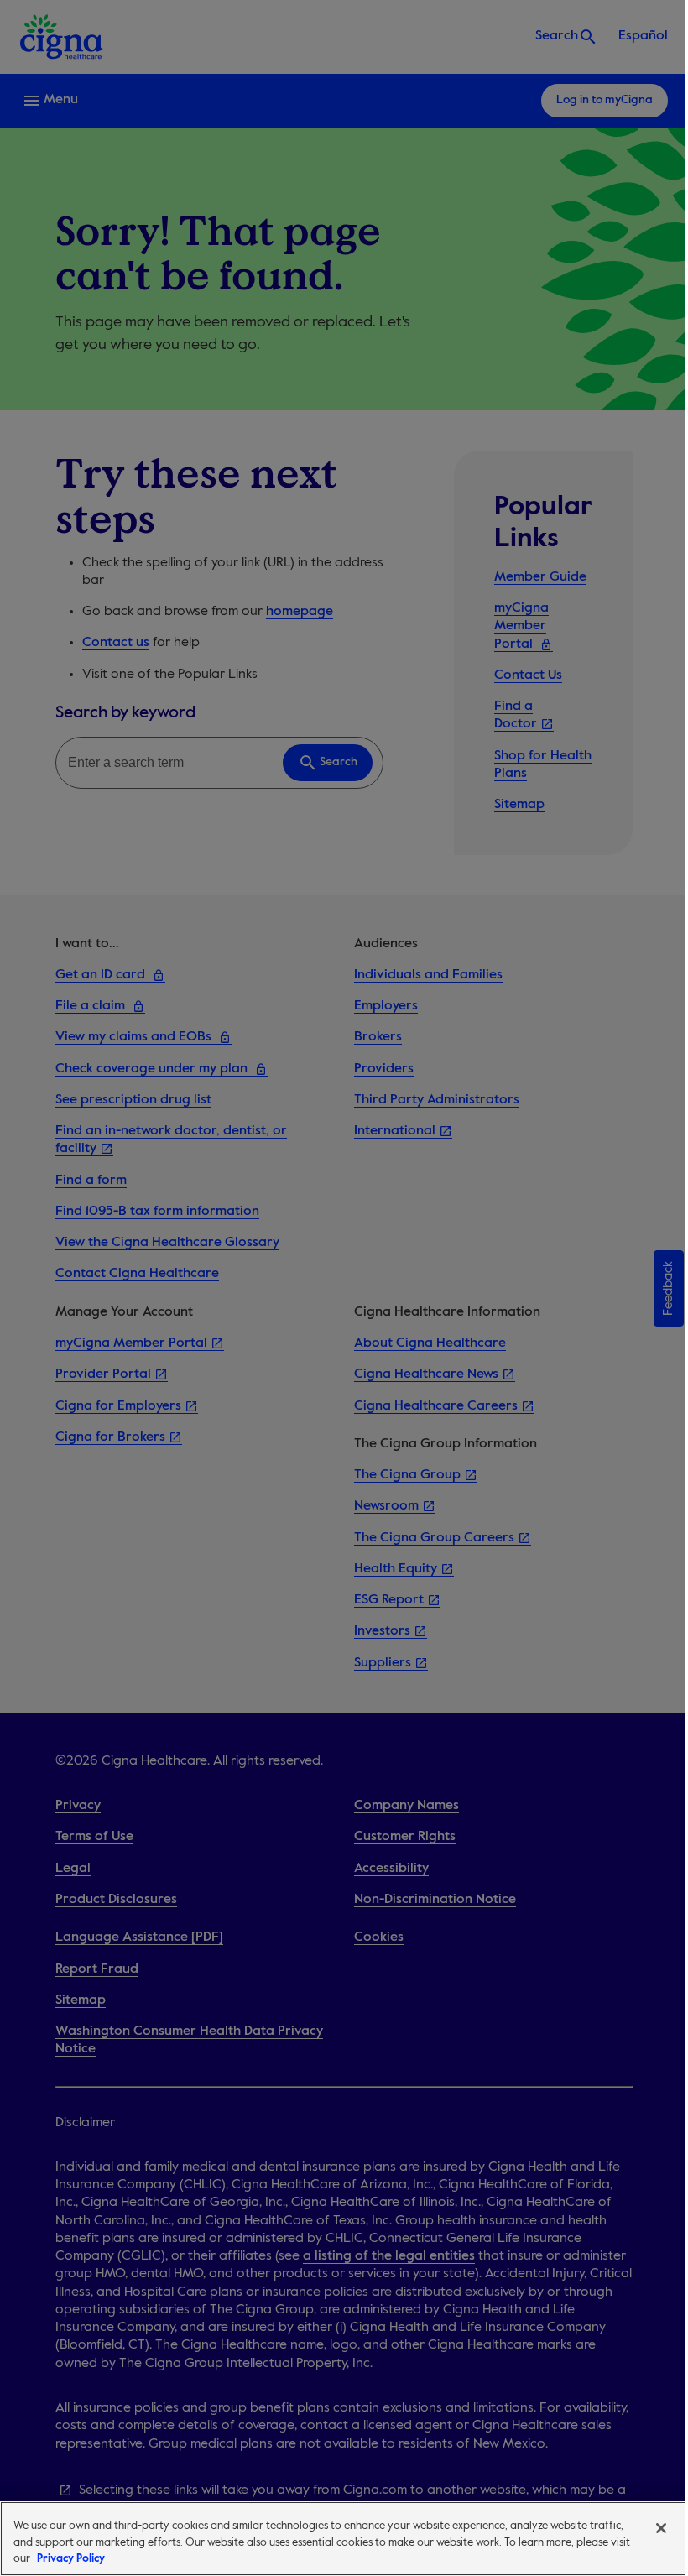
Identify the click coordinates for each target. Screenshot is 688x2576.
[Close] (661, 2528)
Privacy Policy (71, 2559)
